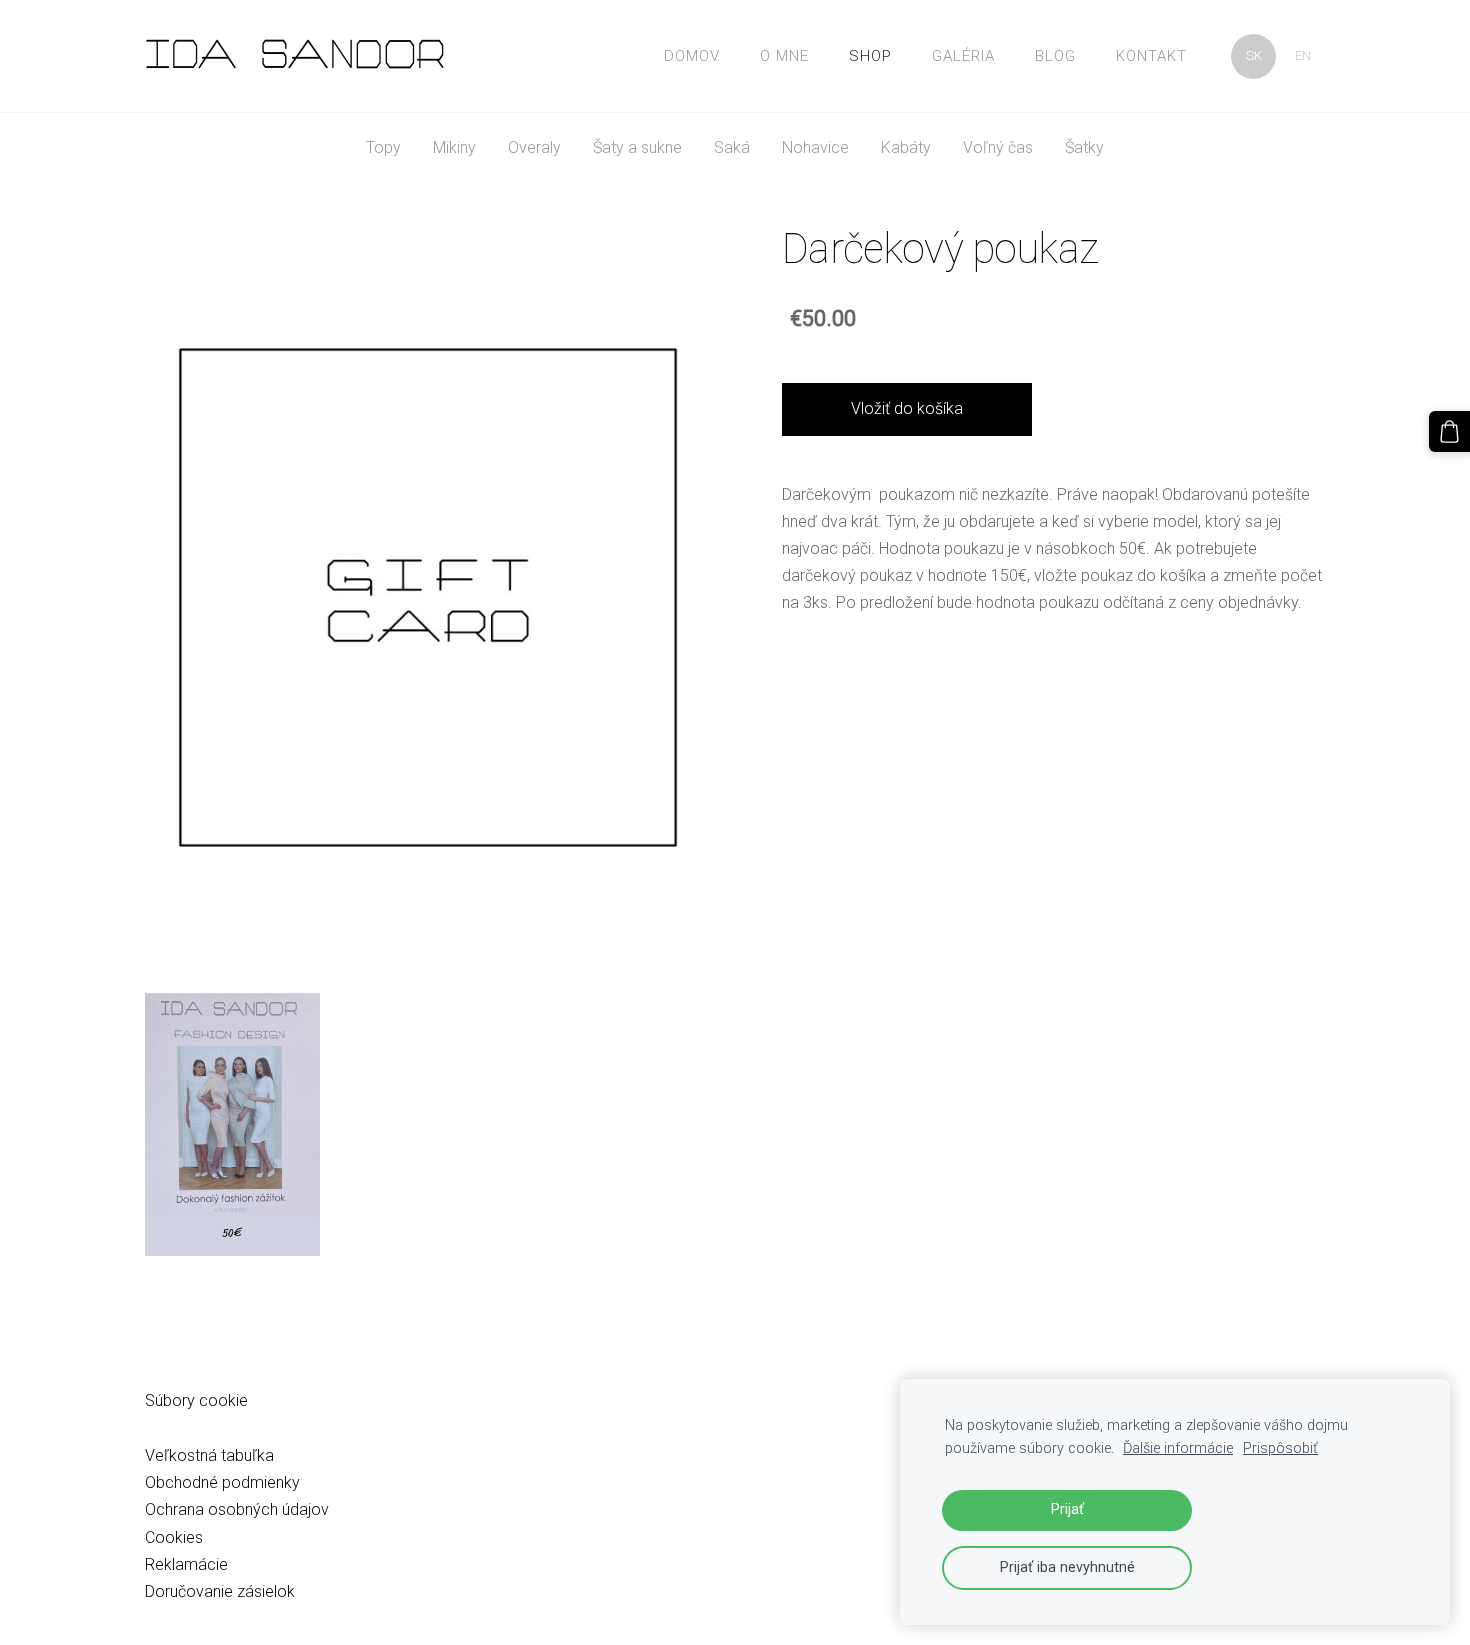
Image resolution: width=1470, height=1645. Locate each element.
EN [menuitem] (1303, 55)
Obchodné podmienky (222, 1482)
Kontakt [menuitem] (1151, 56)
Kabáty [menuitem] (906, 147)
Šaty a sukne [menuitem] (637, 147)
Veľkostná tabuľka (209, 1455)
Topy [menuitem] (383, 147)
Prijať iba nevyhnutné (1067, 1567)
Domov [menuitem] (692, 56)
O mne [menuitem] (784, 56)
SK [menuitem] (1254, 55)
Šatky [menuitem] (1084, 147)
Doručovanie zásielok (220, 1591)
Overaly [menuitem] (534, 147)
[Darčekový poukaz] (232, 1124)
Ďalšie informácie (1178, 1448)
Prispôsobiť (1280, 1448)
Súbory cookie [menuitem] (196, 1400)
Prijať (1067, 1509)
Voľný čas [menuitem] (998, 147)
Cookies (174, 1537)
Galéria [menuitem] (963, 56)
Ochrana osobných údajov (237, 1509)
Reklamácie (186, 1564)
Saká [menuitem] (732, 147)
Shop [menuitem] (870, 56)
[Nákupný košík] (1449, 431)
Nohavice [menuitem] (815, 147)
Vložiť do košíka (907, 408)
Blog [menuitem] (1055, 56)
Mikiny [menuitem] (454, 147)
